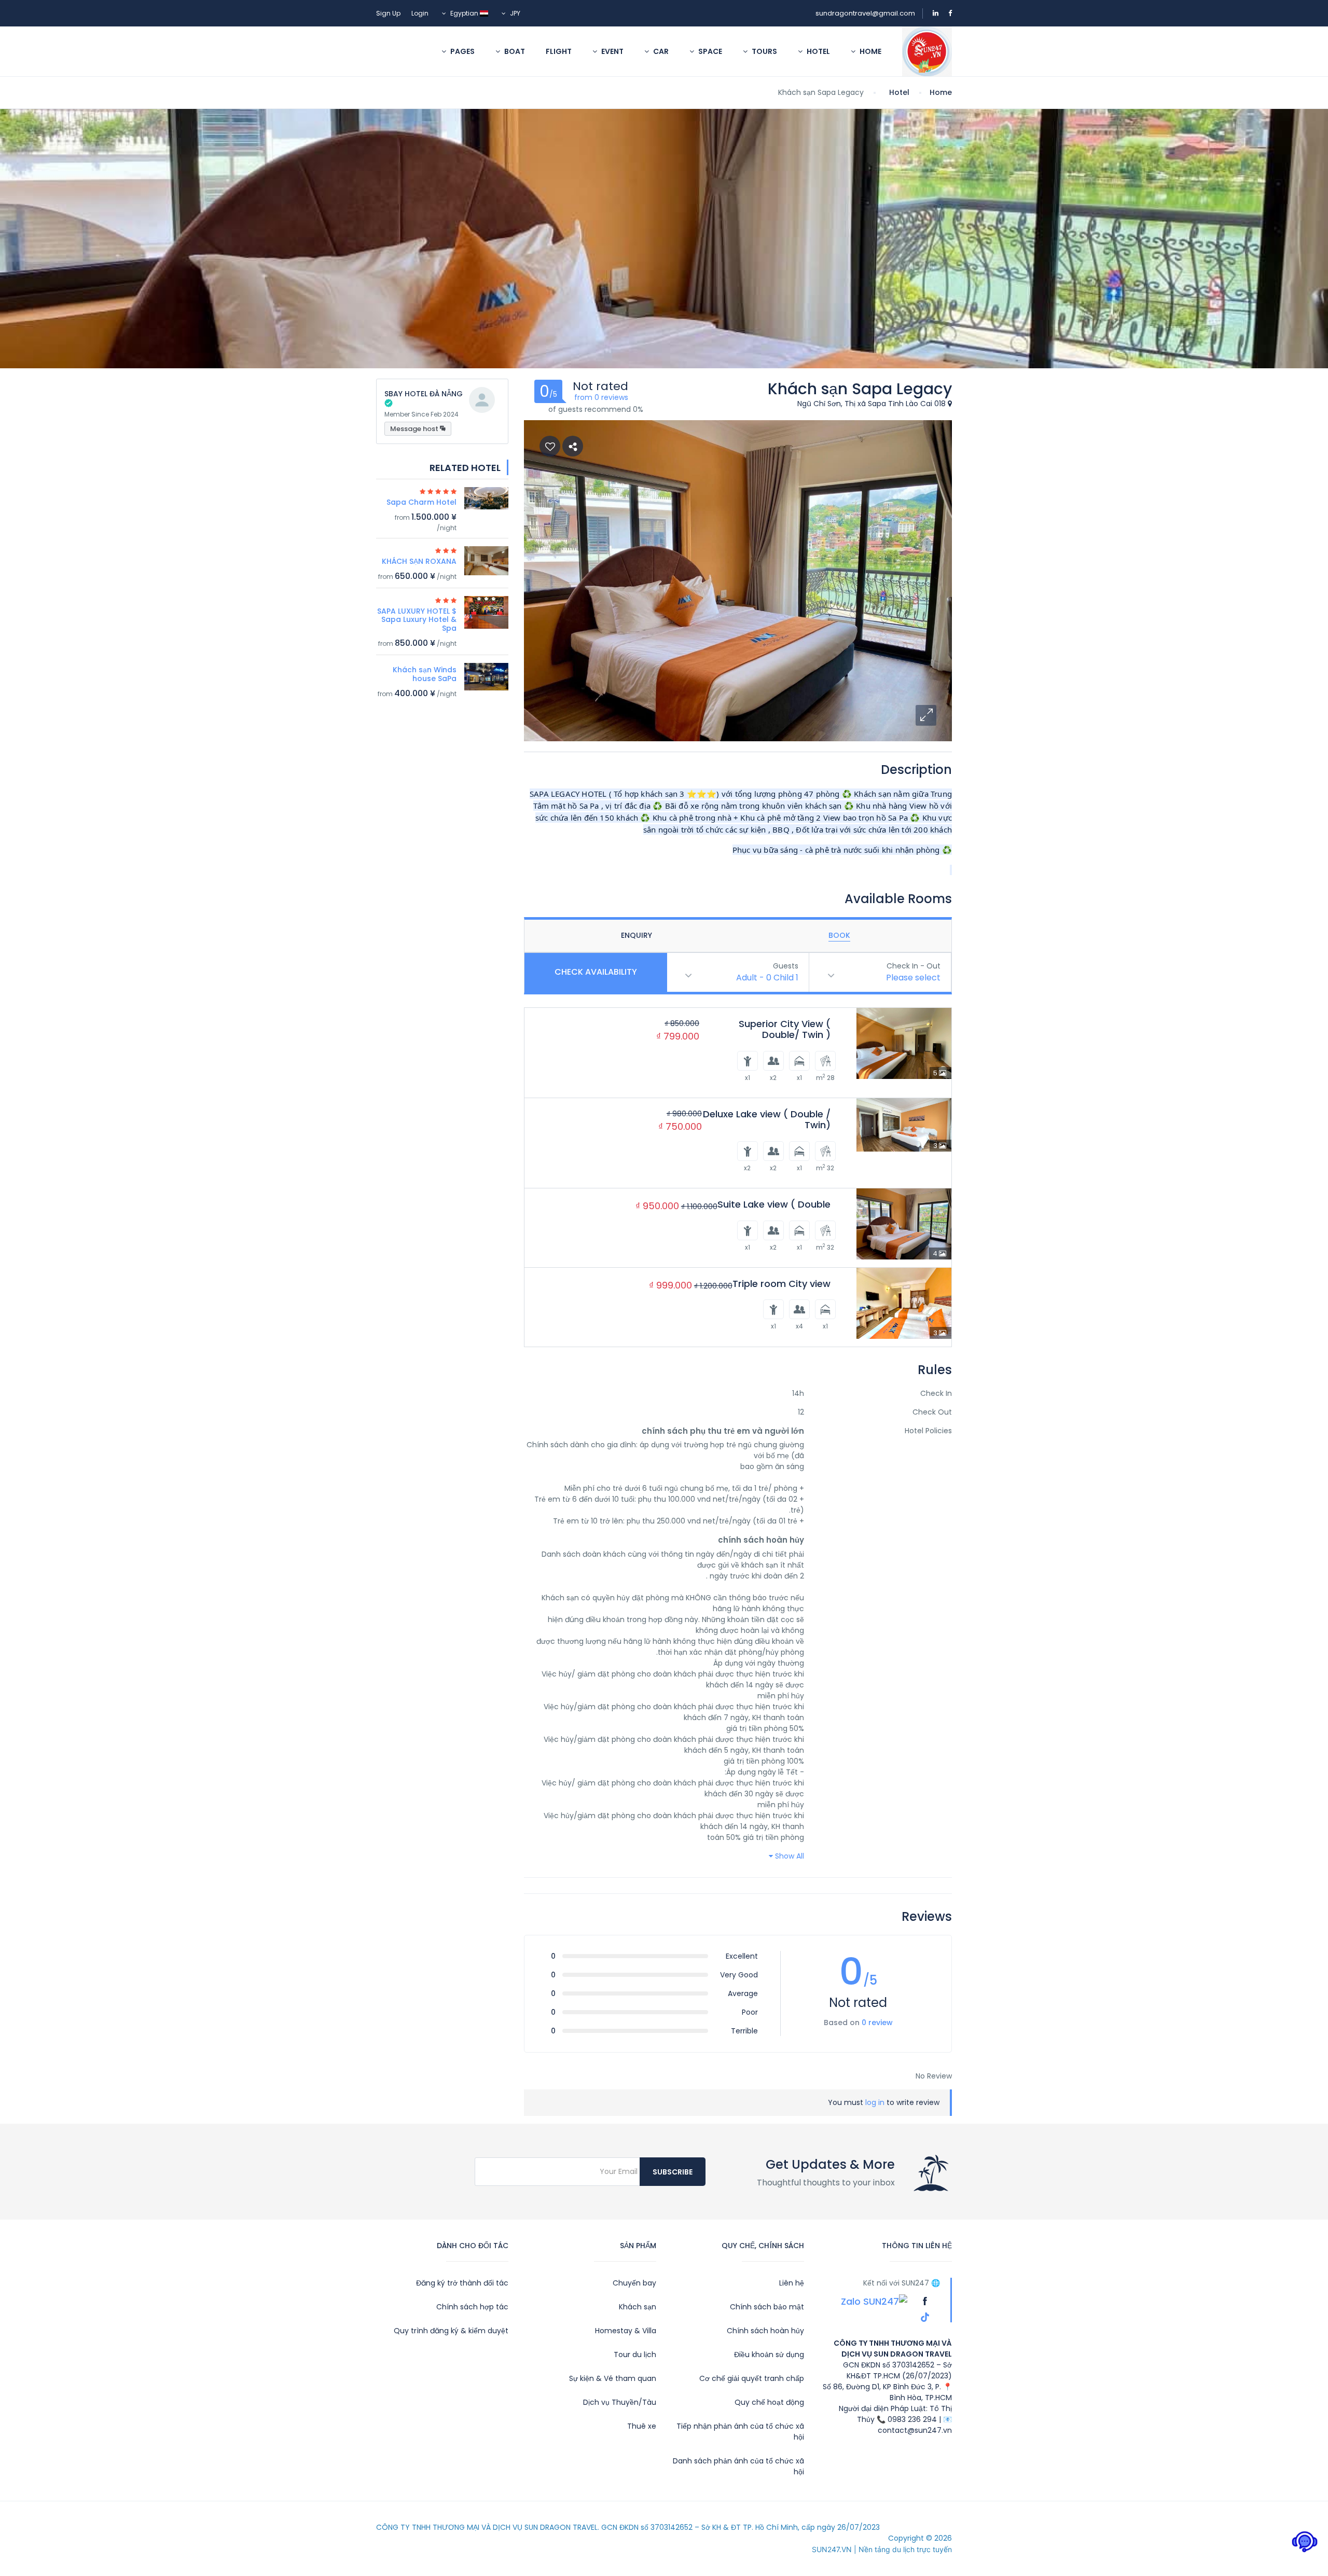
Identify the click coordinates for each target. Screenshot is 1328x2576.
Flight (559, 51)
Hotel (818, 51)
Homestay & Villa (626, 2331)
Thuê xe (642, 2426)
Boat (514, 51)
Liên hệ (792, 2283)
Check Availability (596, 972)
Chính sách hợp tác (472, 2307)
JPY (514, 13)
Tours (764, 51)
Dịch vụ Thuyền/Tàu (620, 2402)
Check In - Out (914, 966)
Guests (786, 966)
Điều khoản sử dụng (769, 2355)
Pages (462, 51)
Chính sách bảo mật (767, 2307)
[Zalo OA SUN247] (874, 2301)
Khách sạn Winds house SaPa (425, 674)
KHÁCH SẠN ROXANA (419, 561)
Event (612, 51)
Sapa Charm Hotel (421, 502)
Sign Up (388, 13)
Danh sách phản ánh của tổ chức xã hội (738, 2466)
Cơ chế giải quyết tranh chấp (752, 2378)
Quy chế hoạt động (769, 2402)
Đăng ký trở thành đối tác (462, 2283)
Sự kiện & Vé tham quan (613, 2378)
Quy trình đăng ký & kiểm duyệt (451, 2331)
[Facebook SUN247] (924, 2301)
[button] (926, 715)
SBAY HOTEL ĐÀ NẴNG (424, 394)
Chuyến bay (634, 2283)
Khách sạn (638, 2307)
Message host (415, 429)
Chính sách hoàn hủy (765, 2331)
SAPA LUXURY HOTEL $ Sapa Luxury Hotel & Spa (417, 620)
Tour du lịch (635, 2355)
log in (875, 2102)
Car (660, 51)
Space (709, 51)
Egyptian (464, 13)
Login (420, 13)
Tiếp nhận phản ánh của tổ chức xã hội (740, 2432)
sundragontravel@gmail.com (865, 13)
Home (870, 51)
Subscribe (673, 2172)
